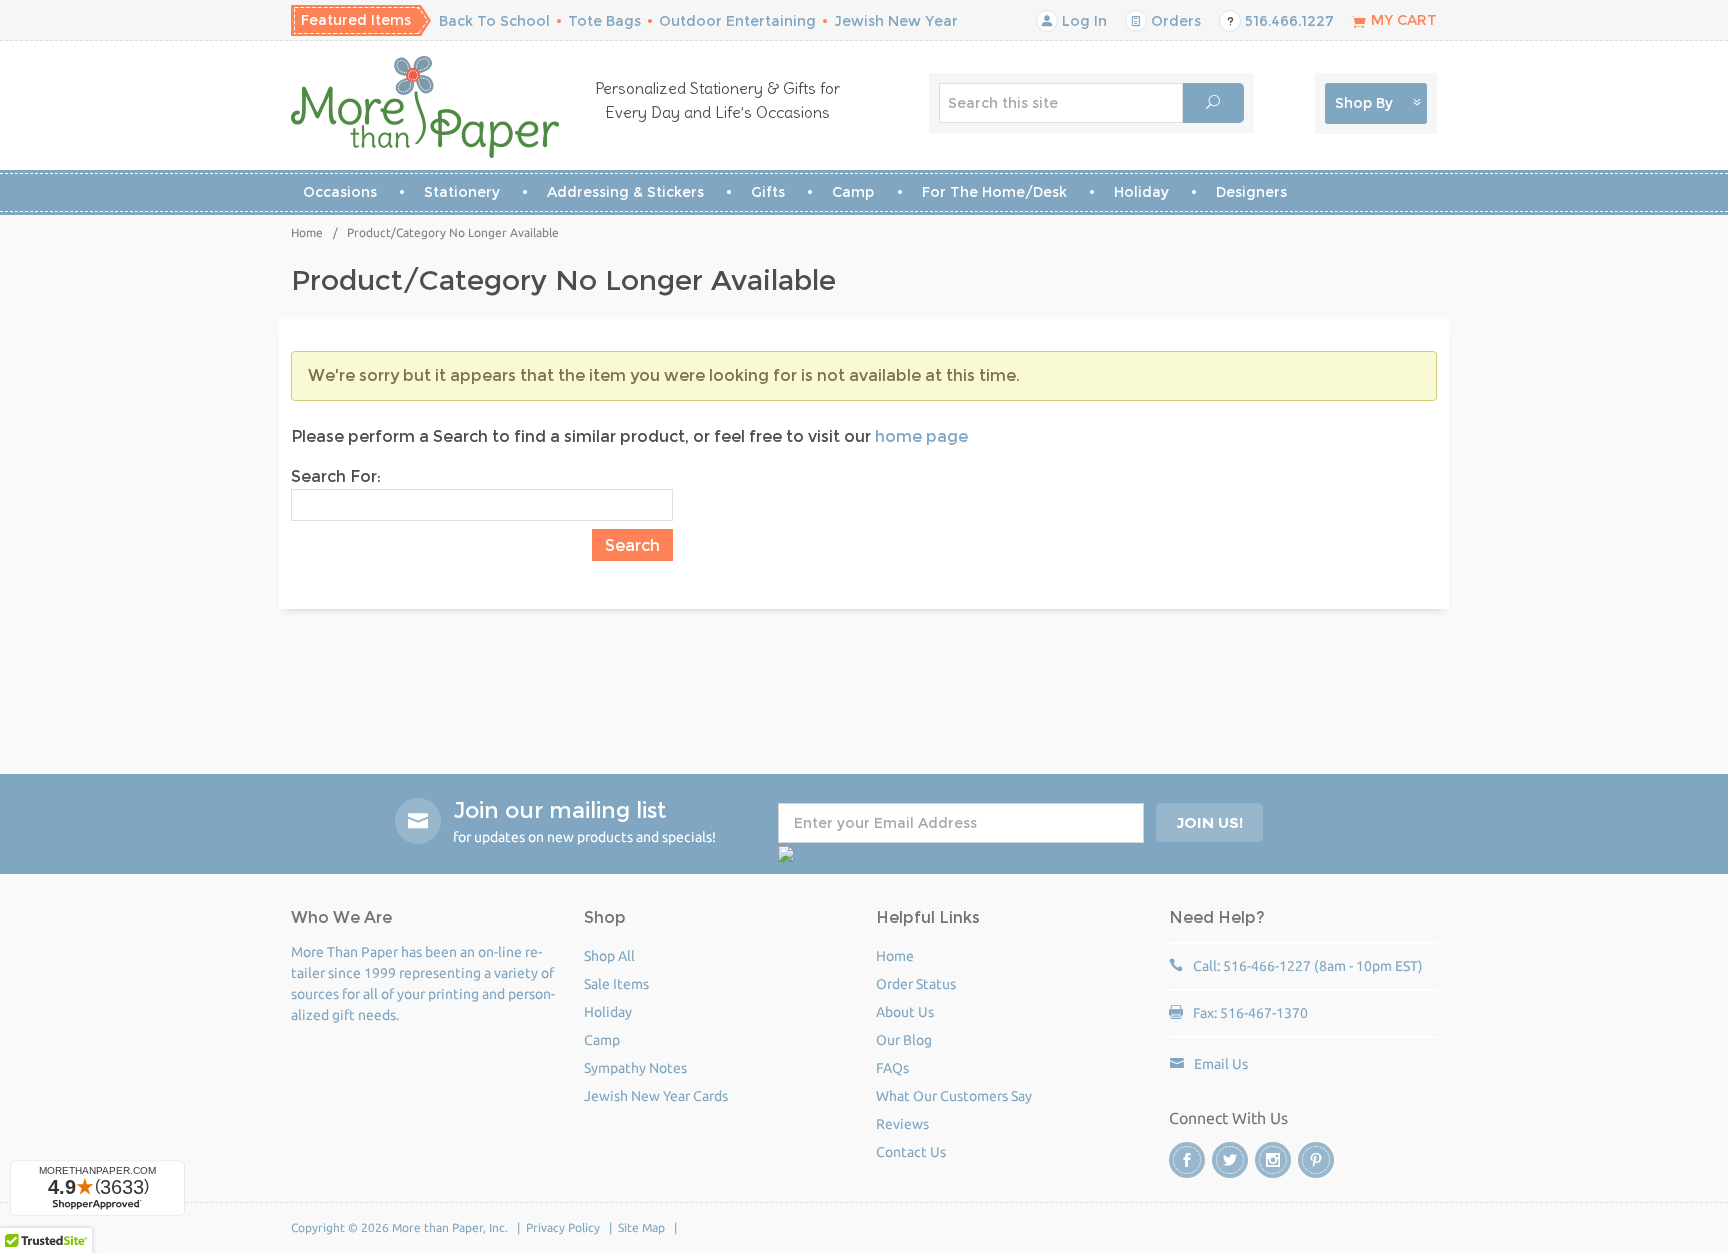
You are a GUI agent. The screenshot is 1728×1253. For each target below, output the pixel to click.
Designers (1251, 192)
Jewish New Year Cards (656, 1096)
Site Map (641, 1227)
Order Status (916, 984)
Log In (1082, 21)
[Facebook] (1187, 1160)
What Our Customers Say (954, 1096)
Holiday (1141, 192)
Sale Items (616, 984)
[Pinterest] (1316, 1160)
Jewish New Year (896, 21)
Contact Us (911, 1152)
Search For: (336, 476)
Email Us (1221, 1064)
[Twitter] (1230, 1160)
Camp (853, 192)
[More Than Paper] (425, 107)
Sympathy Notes (635, 1068)
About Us (905, 1012)
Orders (1174, 21)
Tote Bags (604, 21)
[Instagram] (1273, 1160)
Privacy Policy (563, 1227)
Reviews (902, 1124)
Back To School (494, 21)
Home (307, 232)
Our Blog (904, 1040)
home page (921, 436)
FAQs (892, 1068)
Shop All (609, 956)
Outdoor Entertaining (737, 21)
